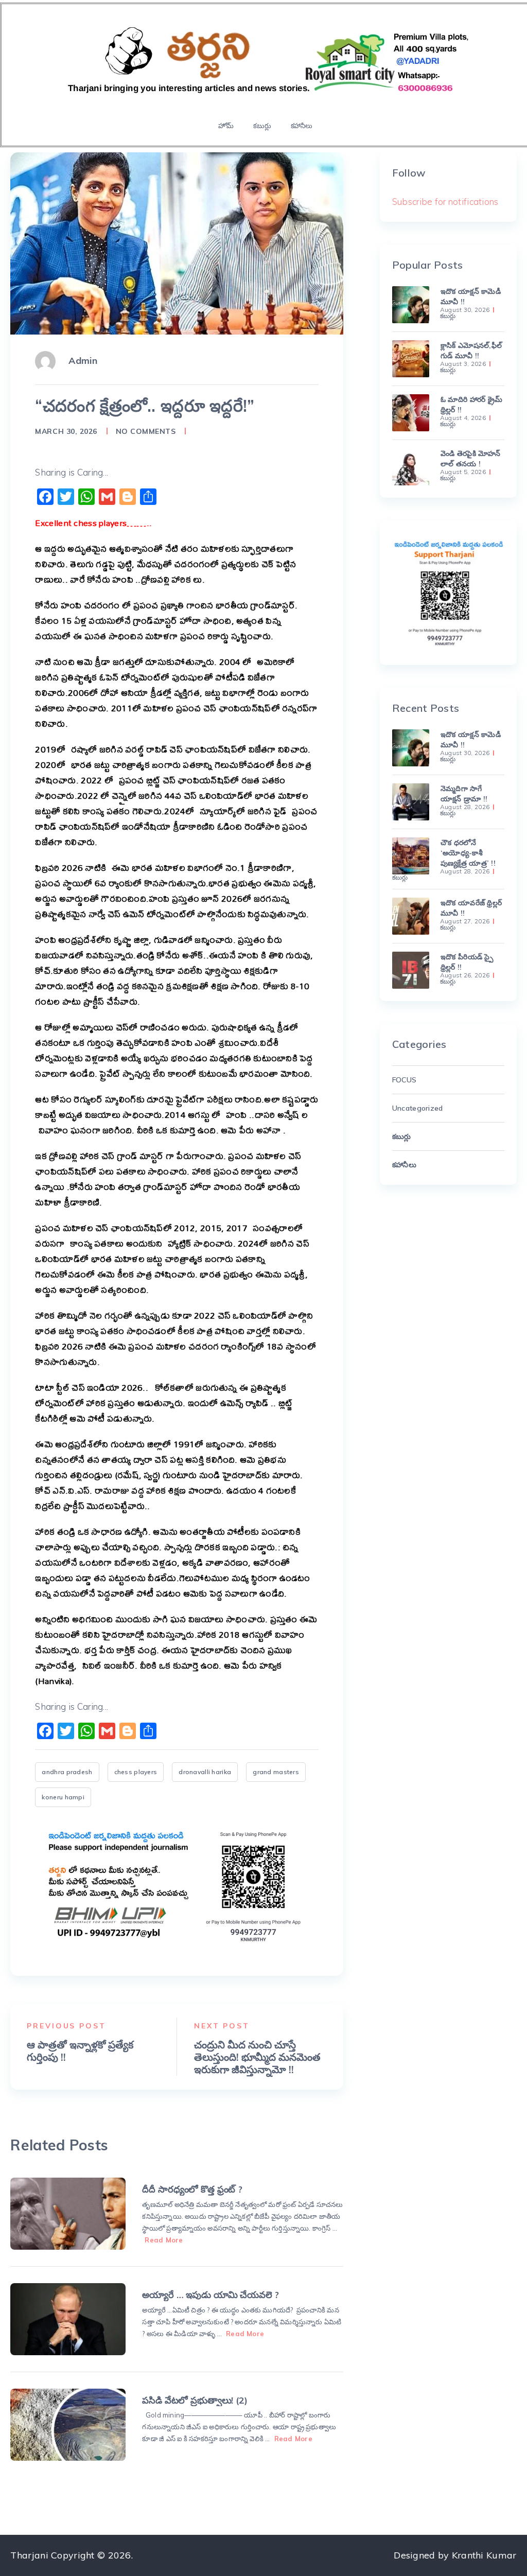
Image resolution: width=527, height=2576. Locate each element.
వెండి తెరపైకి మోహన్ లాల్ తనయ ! (470, 459)
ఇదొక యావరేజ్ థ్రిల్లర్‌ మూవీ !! (471, 908)
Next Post (222, 2026)
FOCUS (404, 1080)
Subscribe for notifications (445, 201)
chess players (136, 1772)
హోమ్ (226, 126)
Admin (83, 361)
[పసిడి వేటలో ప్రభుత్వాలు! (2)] (68, 2425)
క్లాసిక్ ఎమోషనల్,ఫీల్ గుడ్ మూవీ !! (471, 351)
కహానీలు (302, 126)
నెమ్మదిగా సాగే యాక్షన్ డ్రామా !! (464, 794)
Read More (164, 2240)
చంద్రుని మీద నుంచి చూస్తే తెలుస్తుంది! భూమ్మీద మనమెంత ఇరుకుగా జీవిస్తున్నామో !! (257, 2057)
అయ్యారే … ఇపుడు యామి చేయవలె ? (210, 2295)
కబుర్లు (262, 126)
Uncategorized (418, 1108)
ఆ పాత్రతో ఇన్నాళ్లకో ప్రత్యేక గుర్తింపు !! (80, 2051)
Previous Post (66, 2026)
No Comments (146, 431)
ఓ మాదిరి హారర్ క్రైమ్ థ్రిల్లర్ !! (471, 405)
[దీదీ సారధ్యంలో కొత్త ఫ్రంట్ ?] (68, 2214)
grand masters (276, 1772)
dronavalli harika (205, 1772)
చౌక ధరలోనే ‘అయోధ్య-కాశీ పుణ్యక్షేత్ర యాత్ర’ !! (468, 853)
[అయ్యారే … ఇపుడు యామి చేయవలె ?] (68, 2319)
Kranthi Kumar (484, 2555)
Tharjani (29, 2555)
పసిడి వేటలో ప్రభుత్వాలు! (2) (195, 2400)
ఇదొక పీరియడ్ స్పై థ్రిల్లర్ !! (467, 962)
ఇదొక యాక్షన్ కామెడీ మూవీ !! (471, 296)
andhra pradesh (67, 1772)
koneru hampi (63, 1797)
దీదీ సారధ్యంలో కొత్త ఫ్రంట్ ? (192, 2189)
